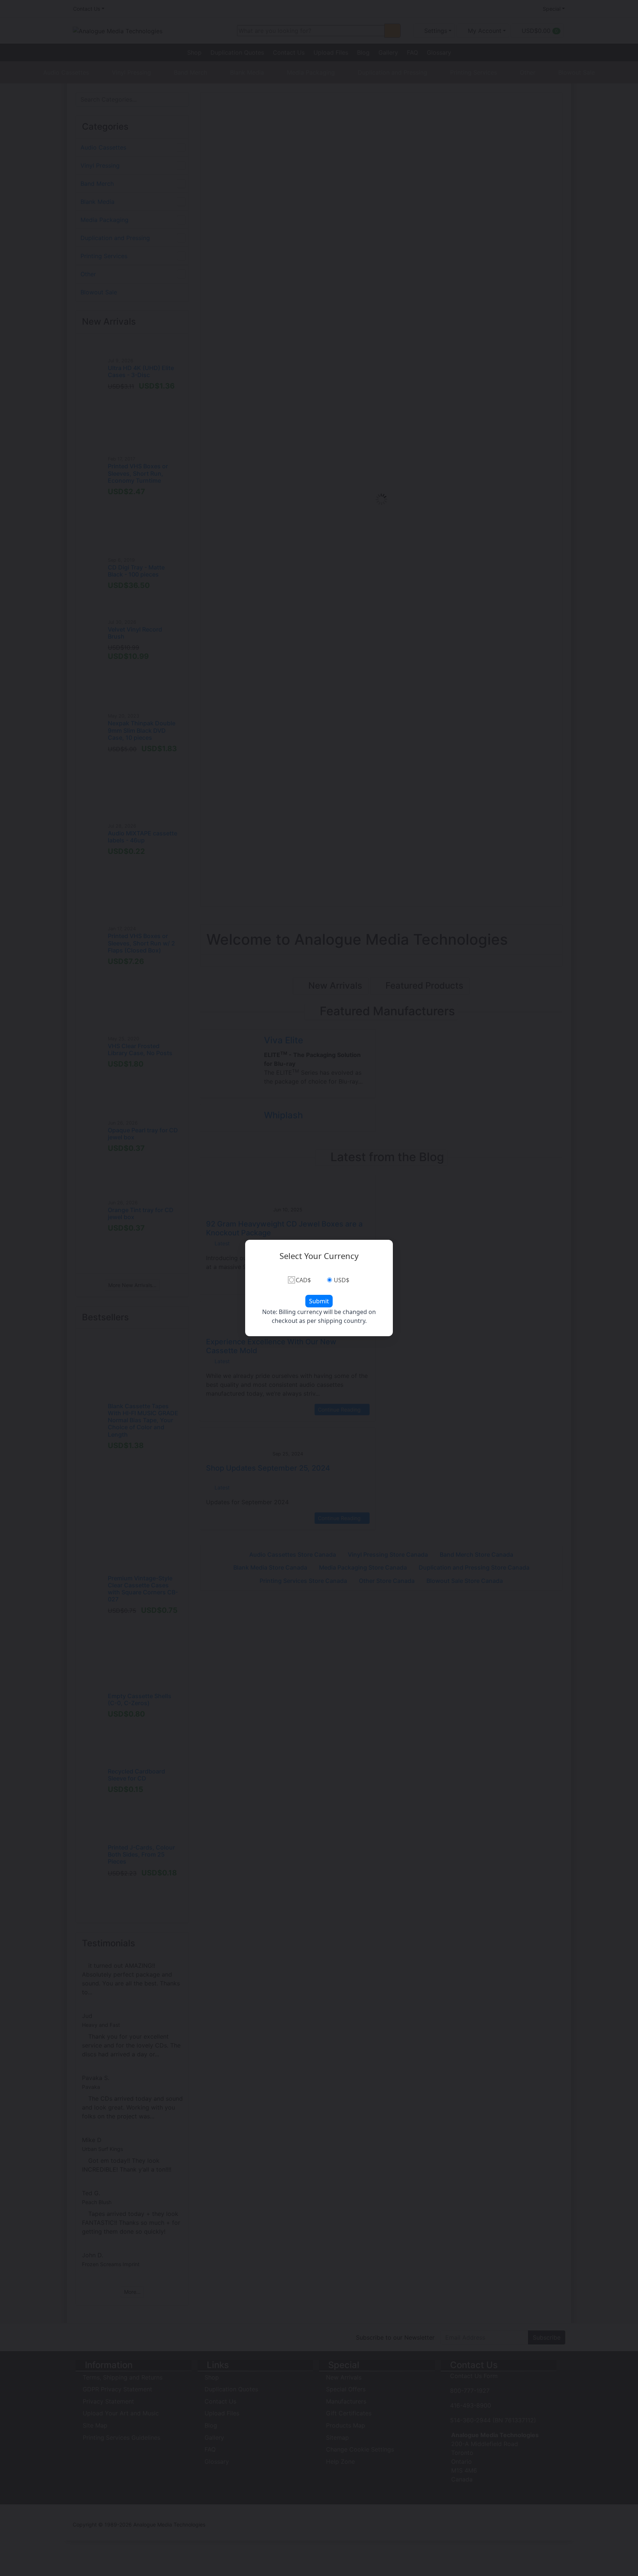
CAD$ (303, 1280)
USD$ (342, 1280)
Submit (319, 1301)
